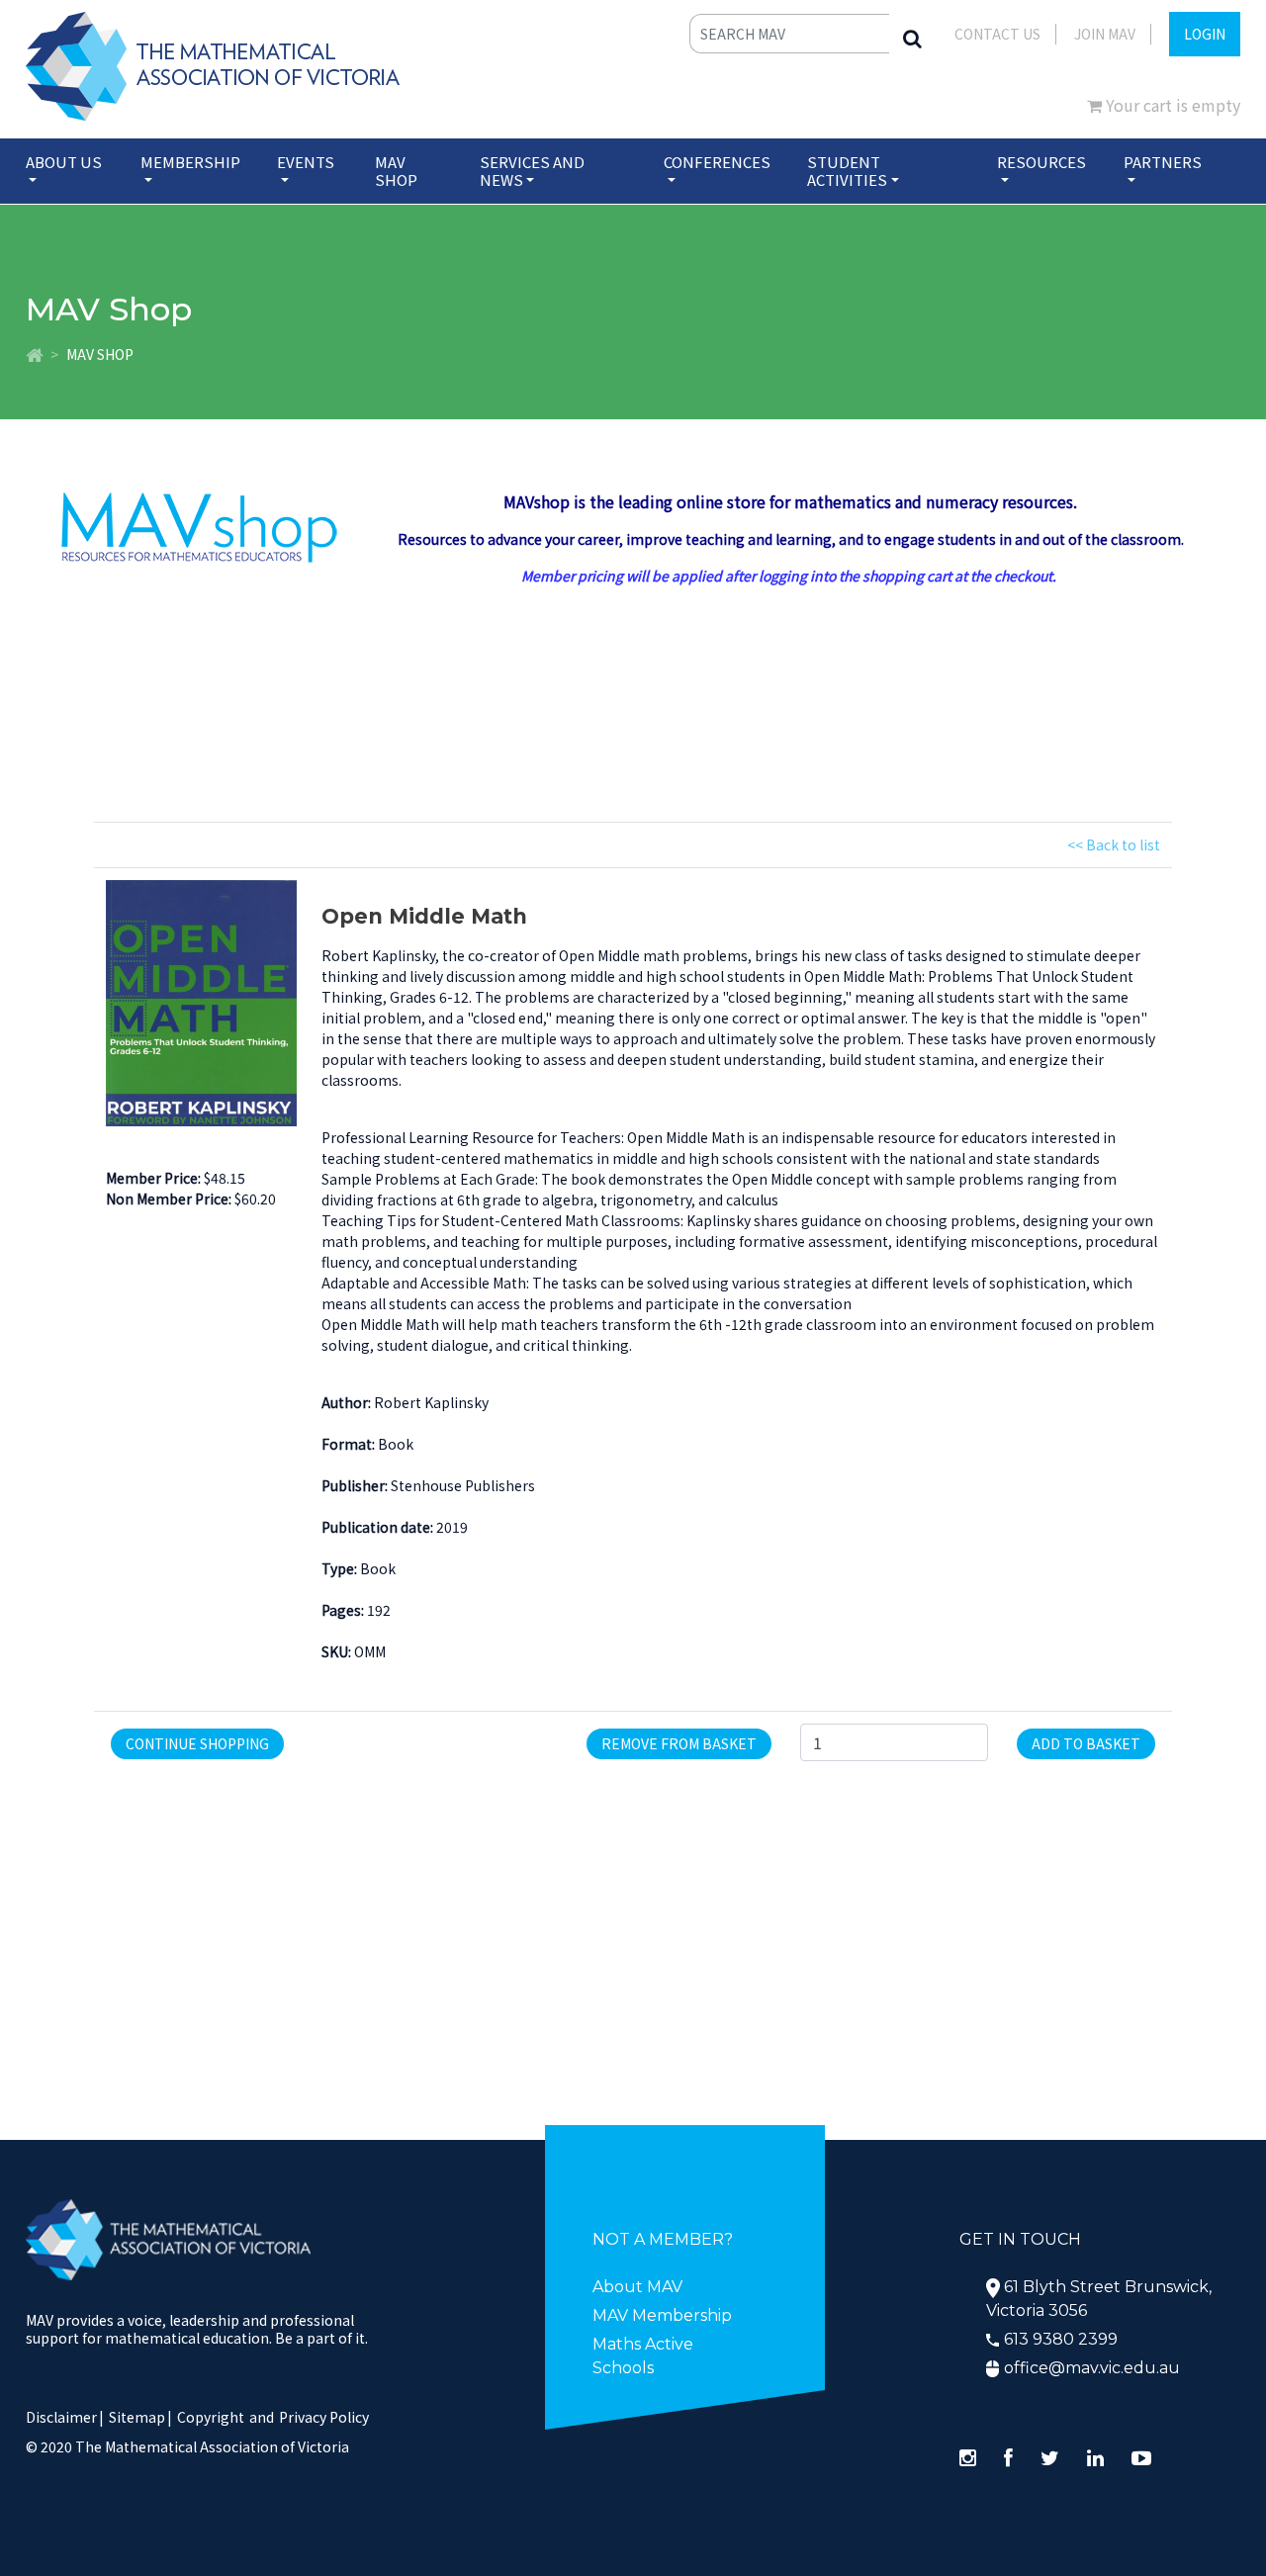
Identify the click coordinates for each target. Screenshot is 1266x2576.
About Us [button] (64, 162)
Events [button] (306, 162)
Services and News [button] (532, 171)
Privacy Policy (324, 2417)
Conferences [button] (717, 162)
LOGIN (1205, 34)
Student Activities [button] (847, 171)
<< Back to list (1114, 844)
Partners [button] (1163, 162)
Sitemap (137, 2417)
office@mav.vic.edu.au (1092, 2368)
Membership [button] (190, 162)
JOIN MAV (1105, 34)
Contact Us (997, 34)
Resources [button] (1041, 162)
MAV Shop (396, 171)
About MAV (637, 2287)
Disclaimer (65, 2417)
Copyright (211, 2417)
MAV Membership (662, 2315)
